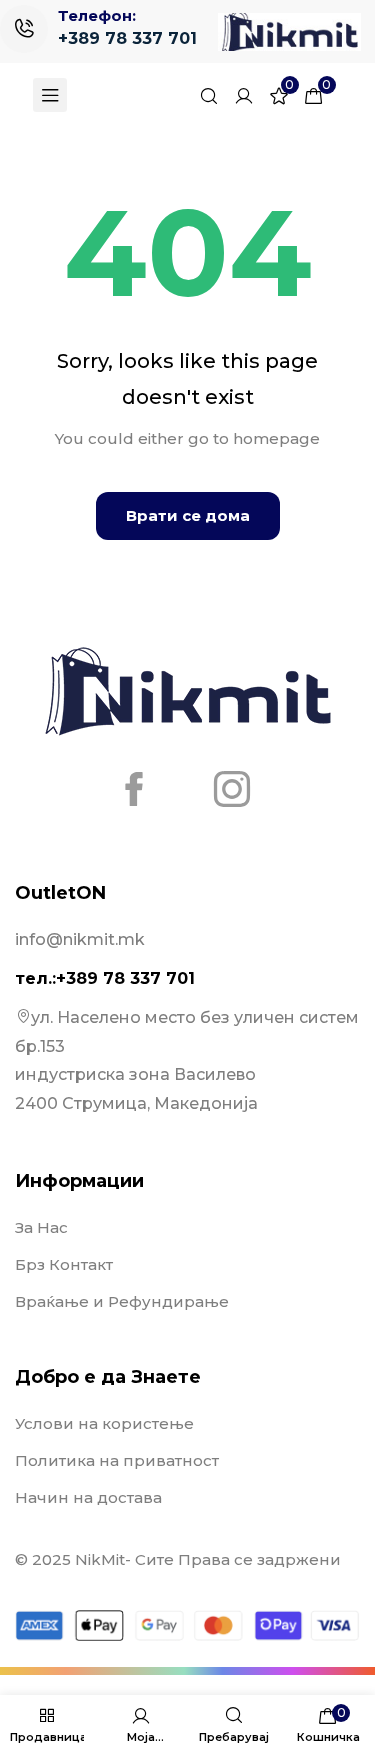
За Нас (41, 1227)
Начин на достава (88, 1497)
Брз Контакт (64, 1264)
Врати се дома (188, 515)
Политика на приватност (117, 1460)
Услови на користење (104, 1423)
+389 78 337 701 (127, 38)
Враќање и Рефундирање (122, 1301)
